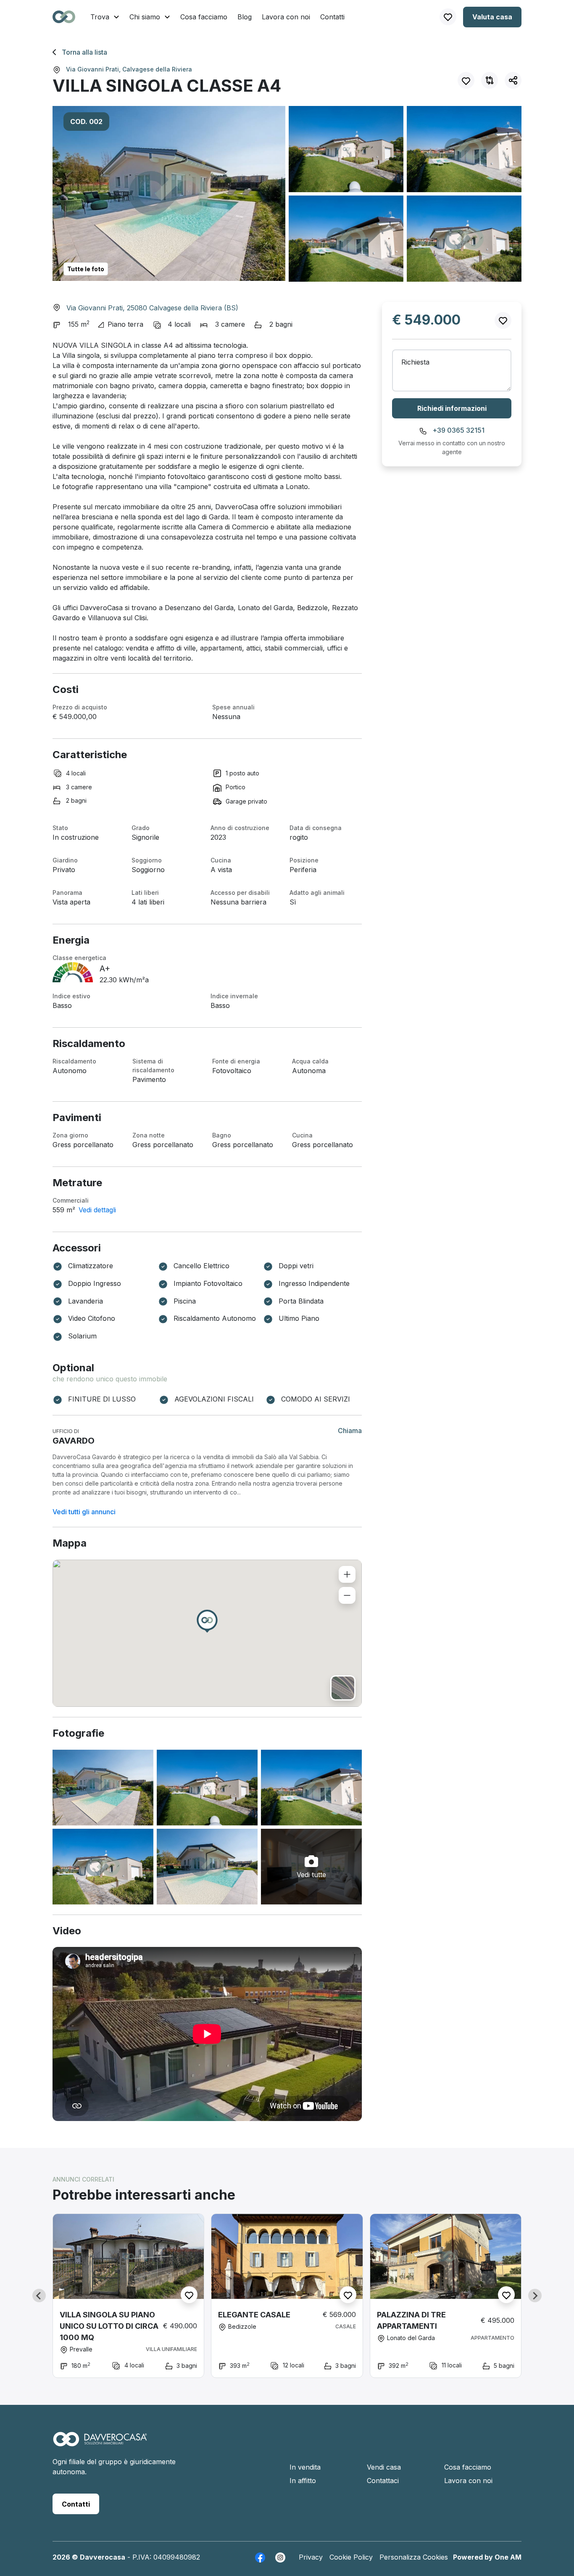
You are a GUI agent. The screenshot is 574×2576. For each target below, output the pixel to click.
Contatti (332, 17)
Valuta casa (492, 17)
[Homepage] (100, 2444)
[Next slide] (535, 2296)
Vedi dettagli (97, 1210)
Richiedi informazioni (452, 408)
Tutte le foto (86, 269)
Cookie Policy (351, 2557)
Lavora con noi (286, 17)
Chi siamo (146, 17)
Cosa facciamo (204, 17)
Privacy (311, 2557)
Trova (101, 17)
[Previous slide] (39, 2296)
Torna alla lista (84, 52)
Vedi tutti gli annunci (84, 1512)
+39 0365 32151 (458, 430)
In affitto (303, 2481)
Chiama (350, 1431)
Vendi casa (384, 2467)
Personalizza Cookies (414, 2557)
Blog (245, 17)
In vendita (305, 2467)
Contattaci (383, 2481)
